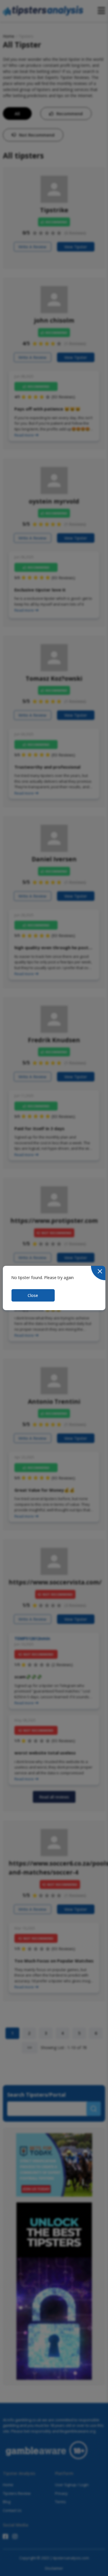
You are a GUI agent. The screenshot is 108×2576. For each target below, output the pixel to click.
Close (33, 1295)
